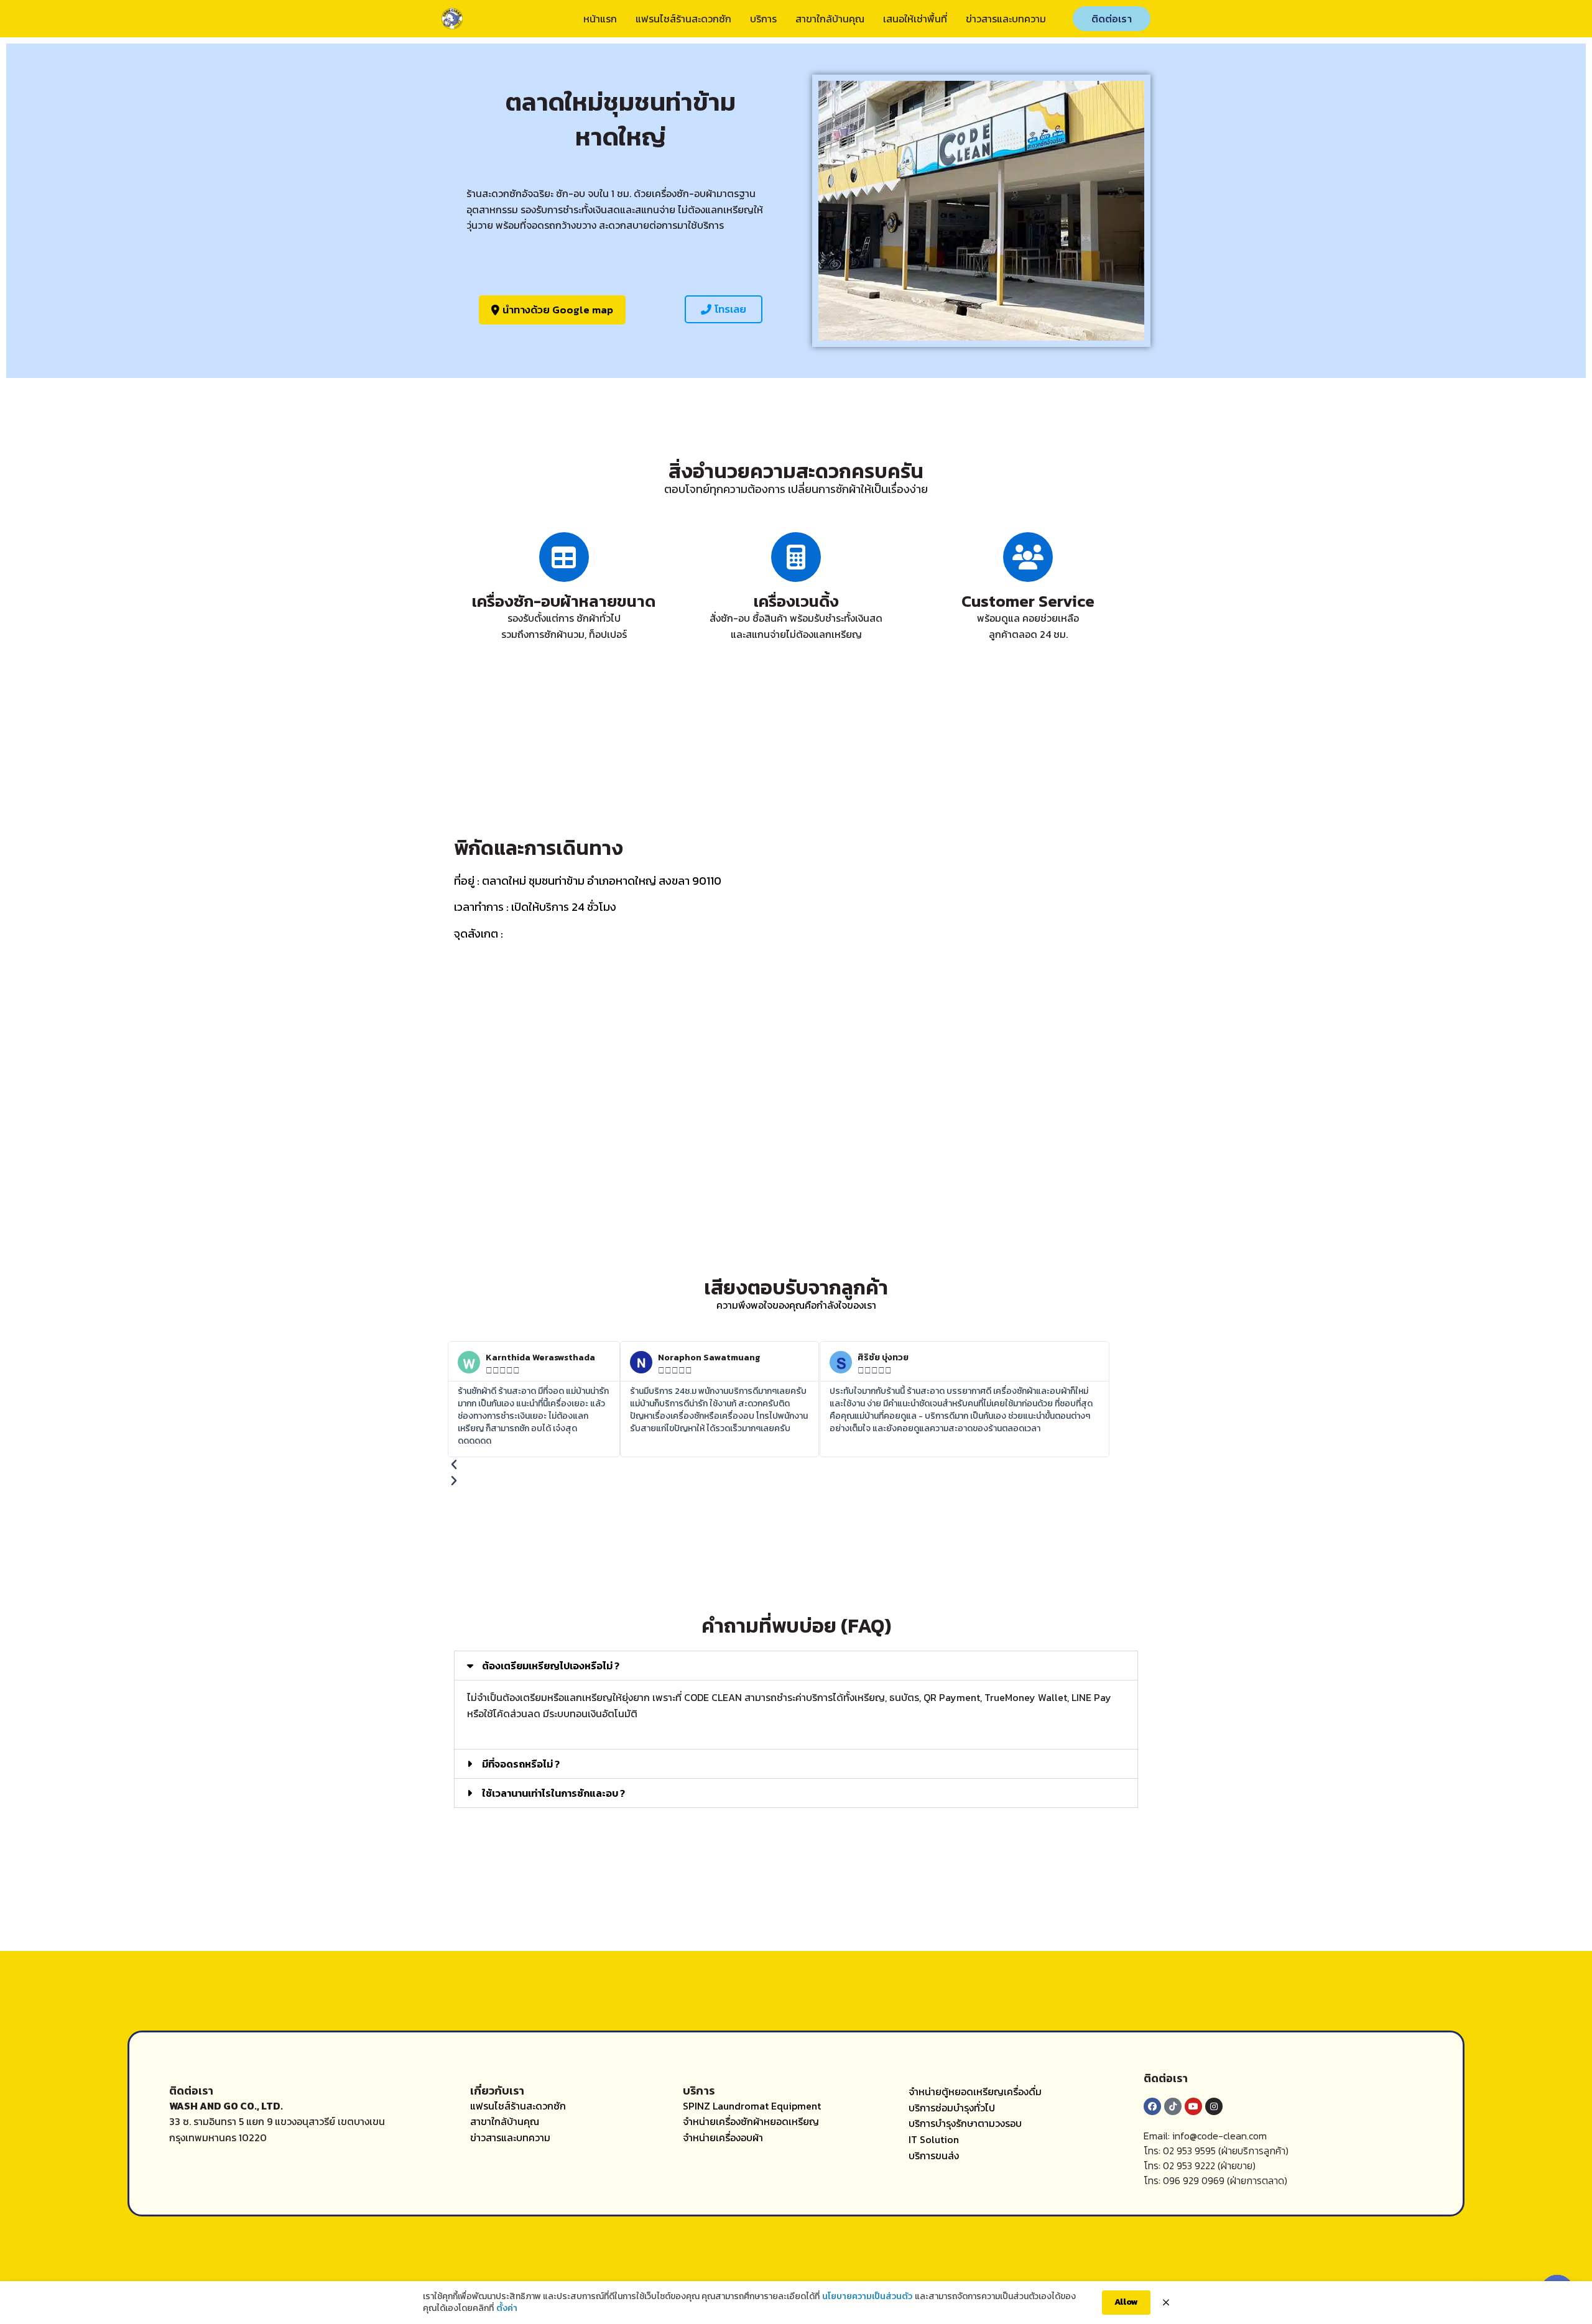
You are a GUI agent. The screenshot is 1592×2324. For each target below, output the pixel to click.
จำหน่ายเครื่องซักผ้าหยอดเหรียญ (751, 2121)
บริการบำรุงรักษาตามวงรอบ (965, 2123)
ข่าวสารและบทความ (1006, 19)
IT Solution (934, 2139)
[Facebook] (1152, 2106)
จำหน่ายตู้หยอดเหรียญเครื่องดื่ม (975, 2091)
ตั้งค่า (507, 2308)
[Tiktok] (1173, 2106)
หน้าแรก (600, 19)
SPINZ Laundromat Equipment (752, 2106)
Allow (1126, 2302)
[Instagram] (1214, 2106)
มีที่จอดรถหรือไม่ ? (521, 1764)
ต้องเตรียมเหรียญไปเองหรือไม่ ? (551, 1666)
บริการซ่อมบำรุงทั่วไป (952, 2108)
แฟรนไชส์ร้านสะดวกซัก (683, 19)
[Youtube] (1193, 2106)
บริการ (763, 19)
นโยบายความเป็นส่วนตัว (867, 2297)
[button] (724, 309)
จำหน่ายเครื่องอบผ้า (723, 2137)
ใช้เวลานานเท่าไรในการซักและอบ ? (553, 1793)
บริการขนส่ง (934, 2156)
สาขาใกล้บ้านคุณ (830, 19)
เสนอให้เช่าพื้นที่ (915, 19)
